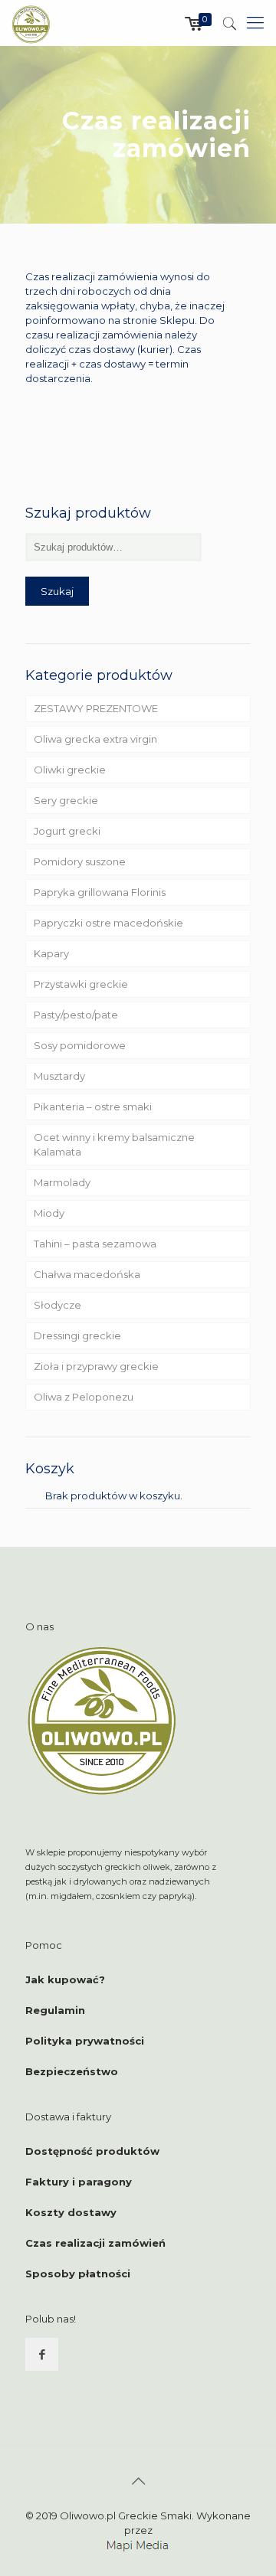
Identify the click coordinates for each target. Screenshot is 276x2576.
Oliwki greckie (70, 770)
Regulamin (55, 2010)
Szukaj (57, 591)
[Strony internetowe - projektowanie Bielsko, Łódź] (138, 2545)
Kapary (51, 953)
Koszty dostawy (71, 2212)
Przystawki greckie (81, 984)
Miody (49, 1213)
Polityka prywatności (85, 2041)
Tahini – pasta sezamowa (95, 1244)
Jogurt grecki (67, 831)
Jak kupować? (65, 1979)
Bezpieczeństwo (72, 2071)
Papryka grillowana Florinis (100, 892)
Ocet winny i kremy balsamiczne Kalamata (114, 1144)
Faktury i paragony (79, 2182)
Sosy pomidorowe (80, 1045)
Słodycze (58, 1305)
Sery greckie (66, 800)
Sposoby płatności (78, 2274)
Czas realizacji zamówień (95, 2243)
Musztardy (59, 1076)
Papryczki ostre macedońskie (108, 923)
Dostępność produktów (92, 2151)
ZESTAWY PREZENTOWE (96, 708)
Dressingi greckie (77, 1335)
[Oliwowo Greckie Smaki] (31, 23)
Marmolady (62, 1182)
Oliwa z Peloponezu (84, 1397)
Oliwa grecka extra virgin (95, 739)
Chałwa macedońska (87, 1274)
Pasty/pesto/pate (76, 1015)
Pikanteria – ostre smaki (93, 1107)
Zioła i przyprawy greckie (96, 1366)
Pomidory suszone (80, 861)
